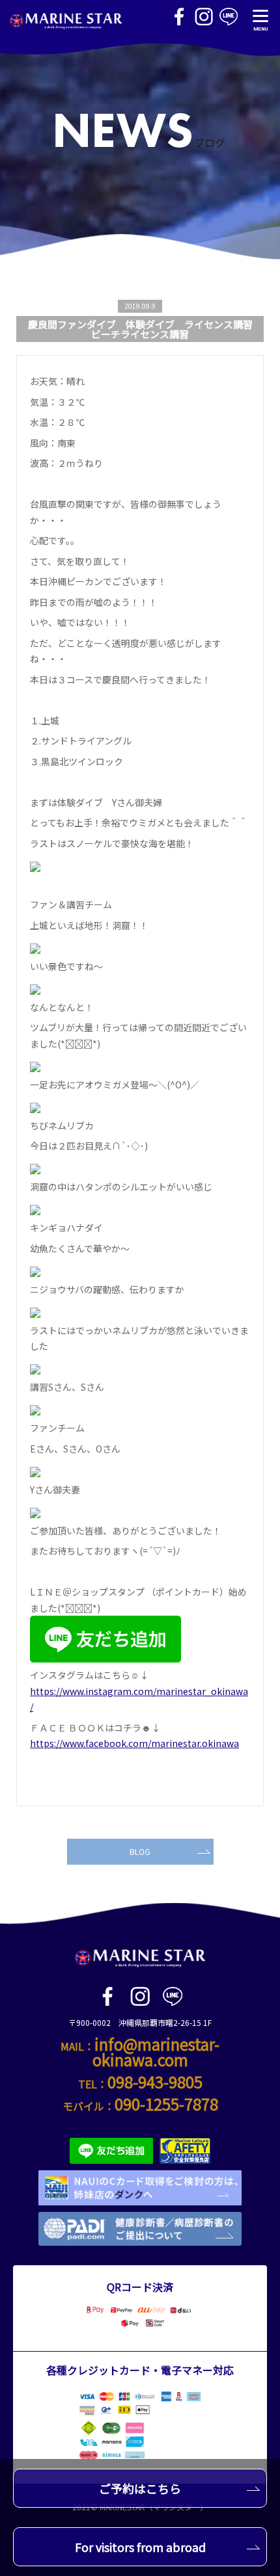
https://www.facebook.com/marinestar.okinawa (134, 1743)
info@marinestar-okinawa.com (156, 2052)
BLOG (140, 1851)
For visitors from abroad (140, 2547)
